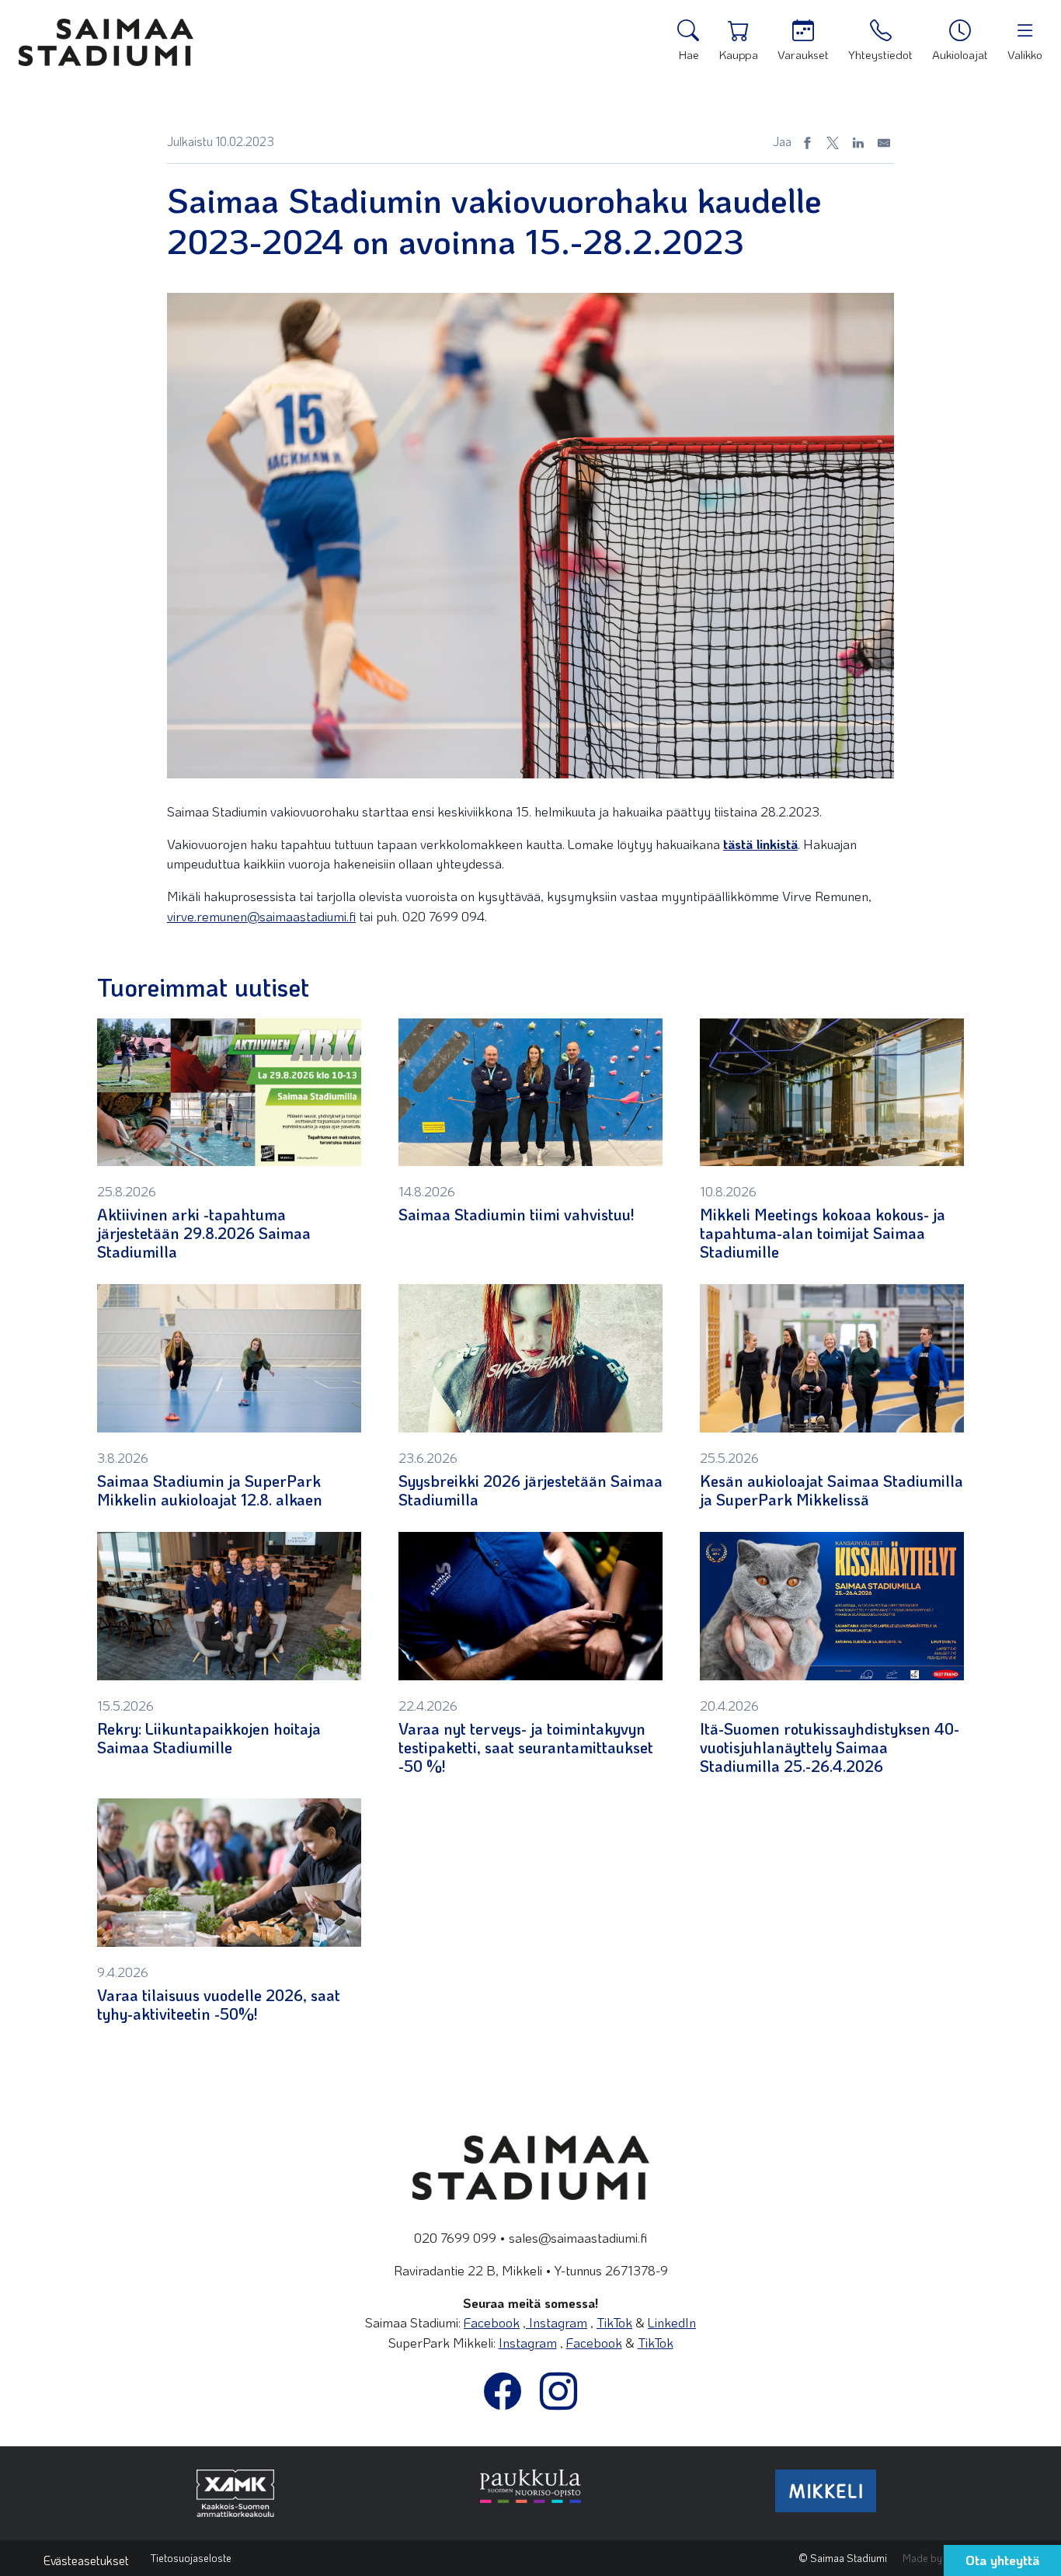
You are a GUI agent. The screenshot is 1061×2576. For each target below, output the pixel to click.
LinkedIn (672, 2322)
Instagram (557, 2322)
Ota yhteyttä (1002, 2560)
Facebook (492, 2322)
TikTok (614, 2322)
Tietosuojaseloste (191, 2558)
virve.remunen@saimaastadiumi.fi (261, 916)
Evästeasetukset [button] (86, 2560)
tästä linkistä (760, 844)
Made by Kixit (933, 2558)
